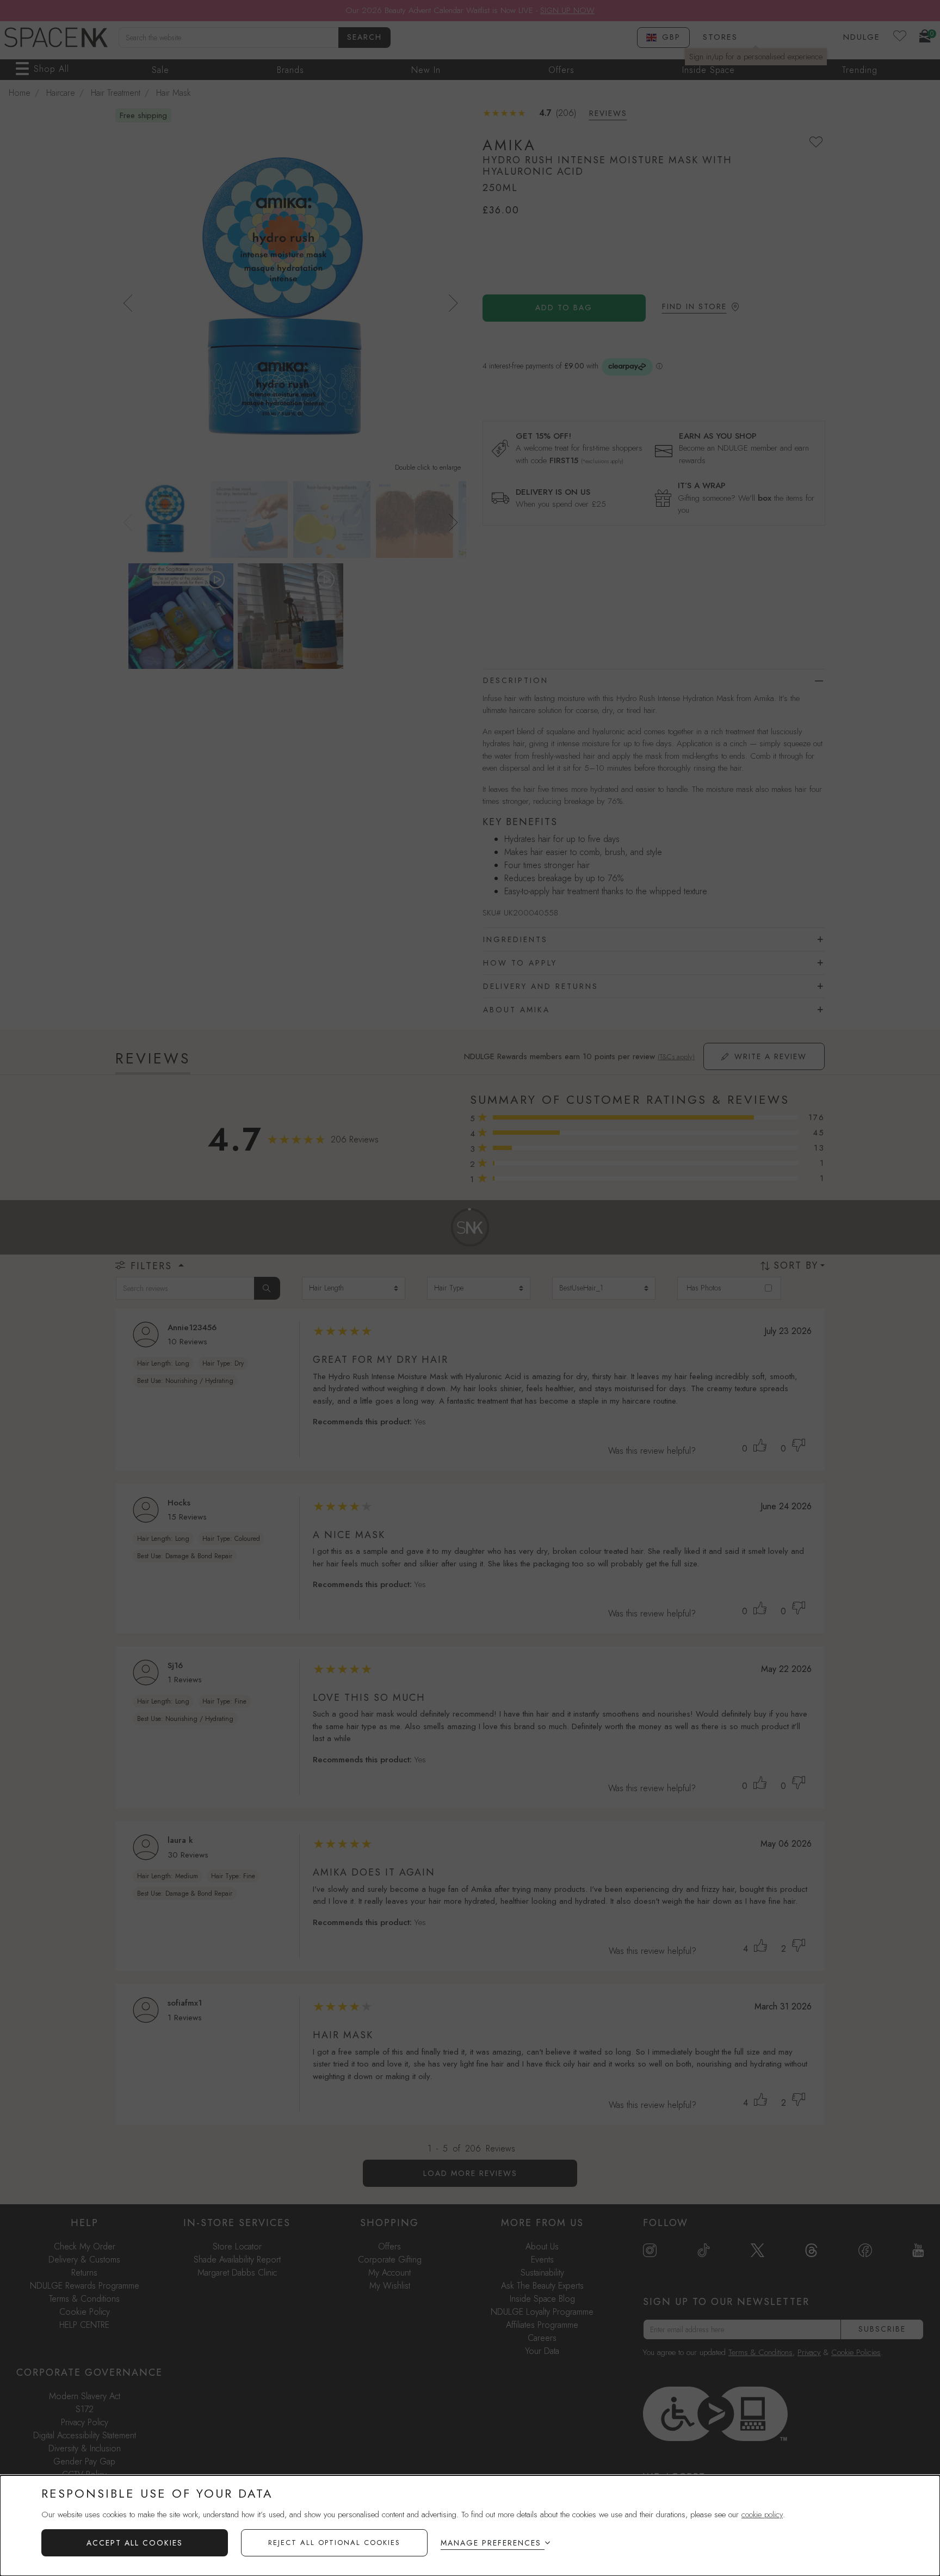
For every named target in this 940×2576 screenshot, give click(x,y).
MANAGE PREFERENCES (491, 2543)
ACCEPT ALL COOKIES (135, 2543)
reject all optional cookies (334, 2543)
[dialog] (470, 2526)
